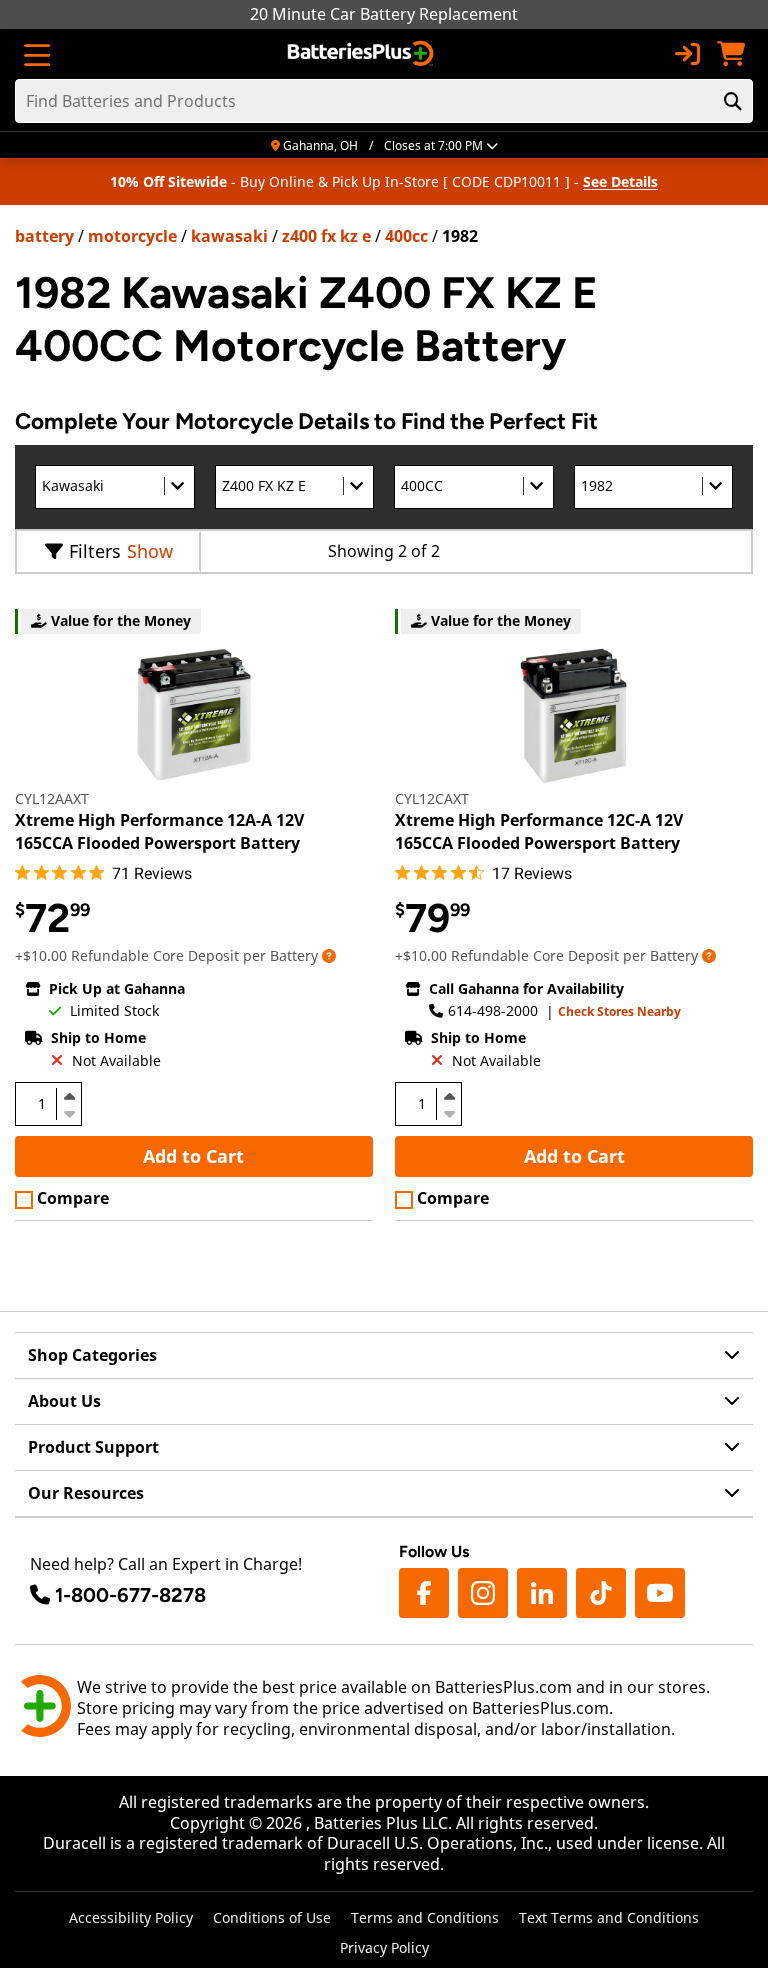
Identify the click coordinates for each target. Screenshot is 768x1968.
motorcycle (132, 236)
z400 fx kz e (326, 236)
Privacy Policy (384, 1947)
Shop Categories (92, 1355)
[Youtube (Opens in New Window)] (660, 1593)
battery (44, 236)
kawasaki (229, 236)
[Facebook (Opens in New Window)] (424, 1593)
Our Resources (86, 1493)
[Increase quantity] (69, 1096)
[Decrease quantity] (69, 1112)
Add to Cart (193, 1156)
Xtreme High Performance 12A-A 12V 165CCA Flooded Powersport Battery (159, 831)
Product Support (93, 1447)
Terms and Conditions (425, 1917)
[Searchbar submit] (733, 101)
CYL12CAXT (432, 798)
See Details (620, 181)
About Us (64, 1401)
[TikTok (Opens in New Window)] (601, 1593)
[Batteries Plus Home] (362, 54)
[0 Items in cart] (731, 54)
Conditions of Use (272, 1917)
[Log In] (687, 54)
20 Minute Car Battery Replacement (384, 14)
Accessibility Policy (131, 1917)
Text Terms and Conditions (609, 1917)
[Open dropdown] (329, 955)
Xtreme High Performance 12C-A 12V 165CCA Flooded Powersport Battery (539, 831)
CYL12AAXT (52, 798)
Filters (95, 551)
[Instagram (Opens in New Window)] (483, 1593)
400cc (406, 236)
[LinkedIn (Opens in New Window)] (542, 1593)
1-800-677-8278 (130, 1595)
